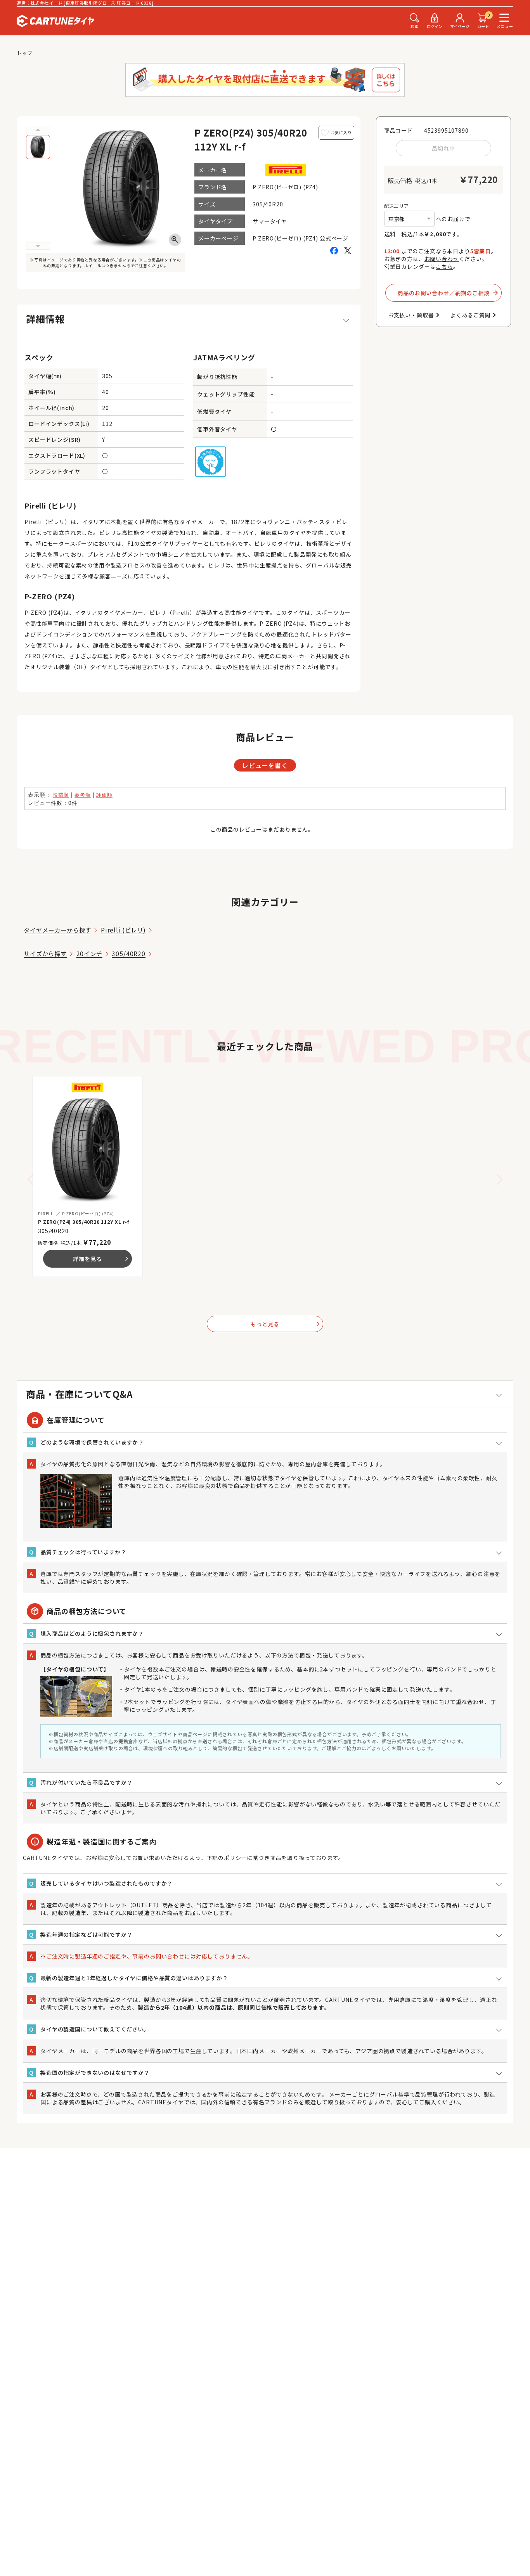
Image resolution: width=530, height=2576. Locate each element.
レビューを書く (265, 765)
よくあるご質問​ (470, 315)
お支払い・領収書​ (411, 315)
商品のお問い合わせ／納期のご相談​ (443, 293)
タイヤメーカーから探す (57, 930)
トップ (25, 53)
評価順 (104, 795)
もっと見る (286, 1324)
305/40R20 (129, 953)
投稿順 (61, 795)
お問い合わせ (442, 259)
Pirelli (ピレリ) (123, 930)
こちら (444, 266)
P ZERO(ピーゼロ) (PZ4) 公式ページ (301, 238)
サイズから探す (45, 953)
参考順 (83, 795)
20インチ (89, 953)
